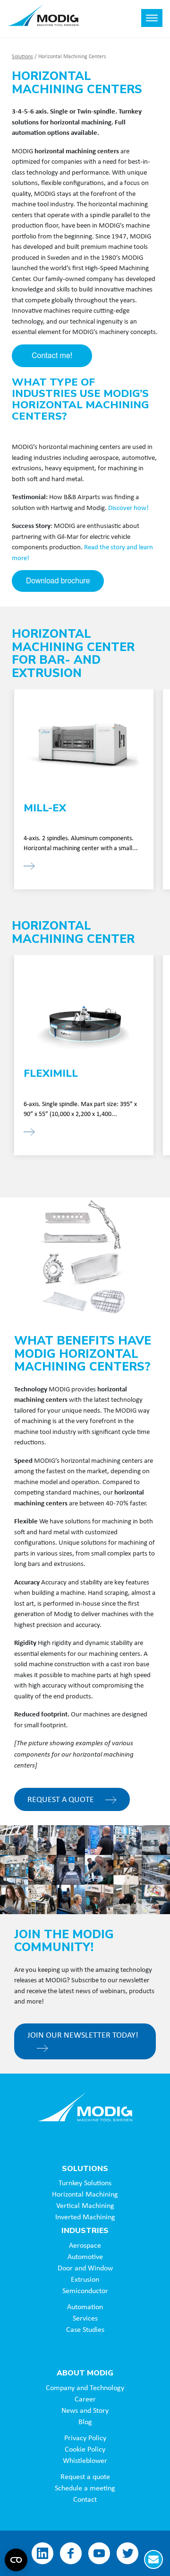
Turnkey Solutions (85, 2182)
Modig (85, 2107)
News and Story (85, 2410)
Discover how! (128, 507)
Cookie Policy (85, 2449)
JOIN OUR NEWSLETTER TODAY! (83, 2034)
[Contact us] (153, 2559)
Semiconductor (85, 2290)
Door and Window (85, 2268)
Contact (85, 2499)
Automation (85, 2306)
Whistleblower (85, 2460)
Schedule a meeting (85, 2488)
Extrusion (85, 2279)
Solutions (22, 56)
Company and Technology (85, 2387)
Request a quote (85, 2476)
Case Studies (85, 2329)
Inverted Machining (85, 2216)
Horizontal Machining (85, 2194)
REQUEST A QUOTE (62, 1799)
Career (85, 2399)
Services (85, 2318)
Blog (85, 2421)
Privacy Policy (85, 2437)
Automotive (85, 2256)
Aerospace (85, 2245)
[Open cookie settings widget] (16, 2560)
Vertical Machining (85, 2205)
